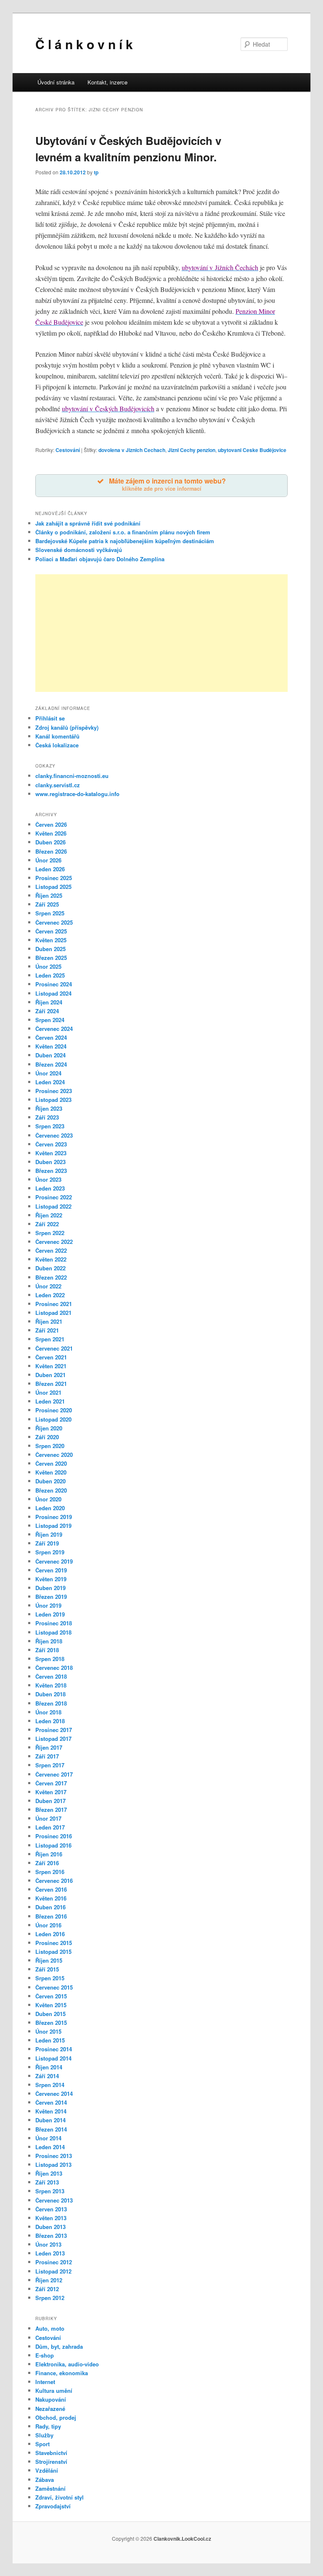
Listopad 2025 (53, 887)
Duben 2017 (50, 1801)
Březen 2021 (51, 1384)
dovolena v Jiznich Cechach (132, 450)
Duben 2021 (50, 1375)
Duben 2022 (50, 1268)
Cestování (68, 450)
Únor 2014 (48, 2138)
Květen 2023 (51, 1153)
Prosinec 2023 (54, 1091)
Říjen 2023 (49, 1108)
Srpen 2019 (50, 1552)
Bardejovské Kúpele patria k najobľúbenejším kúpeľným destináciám (125, 541)
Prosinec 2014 (54, 2049)
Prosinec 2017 (54, 1730)
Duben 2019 (50, 1588)
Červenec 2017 (54, 1774)
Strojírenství (51, 2462)
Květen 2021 (51, 1366)
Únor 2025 (48, 966)
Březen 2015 (51, 2023)
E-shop (45, 2355)
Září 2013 (47, 2182)
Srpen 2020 (50, 1446)
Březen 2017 (51, 1810)
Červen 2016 (51, 1889)
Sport (42, 2444)
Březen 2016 (51, 1916)
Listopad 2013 (53, 2165)
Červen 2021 (51, 1357)
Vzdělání (47, 2470)
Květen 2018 (51, 1685)
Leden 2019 (50, 1614)
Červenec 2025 (54, 922)
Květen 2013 (51, 2218)
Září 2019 (47, 1543)
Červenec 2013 (54, 2200)
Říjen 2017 (49, 1747)
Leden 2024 (50, 1082)
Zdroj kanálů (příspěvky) (67, 727)
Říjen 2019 (49, 1534)
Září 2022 (47, 1224)
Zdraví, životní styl (60, 2497)
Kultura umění (54, 2391)
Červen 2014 (51, 2102)
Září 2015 (47, 1969)
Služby (44, 2435)
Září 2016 (47, 1863)
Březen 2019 (51, 1597)
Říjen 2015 (49, 1960)
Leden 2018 (50, 1721)
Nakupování (51, 2399)
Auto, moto (50, 2328)
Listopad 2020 (53, 1419)
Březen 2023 (51, 1171)
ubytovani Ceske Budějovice (252, 450)
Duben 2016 (50, 1907)
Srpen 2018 (50, 1659)
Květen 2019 (51, 1579)
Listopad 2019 (53, 1526)
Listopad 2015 (53, 1952)
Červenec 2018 (54, 1668)
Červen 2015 (51, 1996)
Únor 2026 (48, 860)
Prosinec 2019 (54, 1517)
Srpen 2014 (50, 2085)
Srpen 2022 (50, 1233)
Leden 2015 (50, 2040)
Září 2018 (47, 1650)
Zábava (45, 2480)
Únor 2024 (48, 1073)
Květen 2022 (51, 1259)
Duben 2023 (50, 1162)
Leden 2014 (50, 2147)
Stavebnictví (51, 2453)
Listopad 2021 (53, 1313)
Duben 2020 (50, 1481)
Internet (45, 2382)
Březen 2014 (51, 2129)
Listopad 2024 (53, 993)
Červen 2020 (51, 1463)
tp (96, 172)
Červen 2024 (51, 1037)
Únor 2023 (48, 1179)
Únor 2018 (48, 1712)
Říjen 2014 (49, 2067)
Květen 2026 (51, 833)
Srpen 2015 (50, 1978)
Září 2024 (47, 1011)
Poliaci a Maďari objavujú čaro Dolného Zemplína (100, 559)
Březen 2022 (51, 1277)
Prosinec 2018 (54, 1623)
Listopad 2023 (53, 1100)
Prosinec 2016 (54, 1836)
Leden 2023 (50, 1188)
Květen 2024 (51, 1046)
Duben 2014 (50, 2120)
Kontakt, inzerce (107, 82)
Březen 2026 (51, 851)
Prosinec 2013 (54, 2156)
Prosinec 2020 (54, 1410)
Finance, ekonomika (62, 2373)
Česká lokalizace (57, 745)
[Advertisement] (161, 633)
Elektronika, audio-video (67, 2364)
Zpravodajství (53, 2506)
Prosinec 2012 (54, 2262)
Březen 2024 (51, 1064)
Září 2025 (47, 904)
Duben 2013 (50, 2227)
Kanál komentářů (57, 736)
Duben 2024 (50, 1055)
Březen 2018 (51, 1703)
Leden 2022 (50, 1295)
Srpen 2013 (50, 2191)
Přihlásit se (50, 718)
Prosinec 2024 (54, 984)
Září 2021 (47, 1330)
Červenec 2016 (54, 1881)
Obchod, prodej (56, 2417)
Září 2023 (47, 1117)
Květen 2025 (51, 940)
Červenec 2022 (54, 1242)
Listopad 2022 (53, 1206)
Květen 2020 (51, 1472)
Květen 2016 (51, 1898)
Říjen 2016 (49, 1854)
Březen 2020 (51, 1490)
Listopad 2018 (53, 1632)
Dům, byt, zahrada (59, 2346)
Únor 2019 (48, 1605)
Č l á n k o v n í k (84, 44)
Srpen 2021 (50, 1339)
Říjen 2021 (49, 1321)
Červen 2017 (51, 1783)
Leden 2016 (50, 1934)
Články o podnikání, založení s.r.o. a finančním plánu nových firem (123, 532)
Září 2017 (47, 1756)
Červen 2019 (51, 1570)
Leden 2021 (50, 1401)
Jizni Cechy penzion (192, 450)
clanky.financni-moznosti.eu (72, 776)
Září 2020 (47, 1437)
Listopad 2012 (53, 2271)
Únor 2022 (48, 1286)
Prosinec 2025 (54, 878)
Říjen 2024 (49, 1002)
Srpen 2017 (50, 1765)
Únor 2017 (48, 1818)
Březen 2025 (51, 958)
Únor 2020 (48, 1499)
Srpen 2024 (50, 1020)
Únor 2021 (48, 1392)
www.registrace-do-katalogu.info (77, 794)
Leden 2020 (50, 1508)
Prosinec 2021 (54, 1304)
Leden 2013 (50, 2253)
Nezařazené (50, 2409)
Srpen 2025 (50, 913)
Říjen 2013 (49, 2173)
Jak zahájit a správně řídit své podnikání (88, 523)
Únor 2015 (48, 2031)
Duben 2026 (50, 842)
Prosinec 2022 (54, 1197)
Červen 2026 (51, 824)
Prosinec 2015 (54, 1943)
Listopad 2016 (53, 1845)
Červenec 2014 (54, 2094)
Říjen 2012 (49, 2280)
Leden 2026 (50, 869)
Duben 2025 (50, 949)
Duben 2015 (50, 2014)
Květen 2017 (51, 1792)
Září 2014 (47, 2076)
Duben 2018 (50, 1694)
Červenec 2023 (54, 1135)
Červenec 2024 (54, 1029)
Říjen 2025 (49, 895)
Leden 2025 (50, 975)
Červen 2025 (51, 931)
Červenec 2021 (54, 1348)
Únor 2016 (48, 1925)
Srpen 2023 (50, 1126)
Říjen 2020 (49, 1428)
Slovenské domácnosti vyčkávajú (79, 550)
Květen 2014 (51, 2111)
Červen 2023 (51, 1144)
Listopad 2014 (53, 2058)
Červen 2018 (51, 1676)
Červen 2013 (51, 2209)
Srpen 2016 (50, 1872)
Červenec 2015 (54, 1987)
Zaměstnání (50, 2488)
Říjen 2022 (49, 1215)
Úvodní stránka (56, 82)
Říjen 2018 (49, 1641)
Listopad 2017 (53, 1739)
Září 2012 (47, 2289)
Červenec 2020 (54, 1455)
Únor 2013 (48, 2244)
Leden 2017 (50, 1827)
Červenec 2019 (54, 1561)
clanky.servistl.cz (58, 785)
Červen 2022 (51, 1250)
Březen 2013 (51, 2236)
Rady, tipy (48, 2426)
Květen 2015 (51, 2005)
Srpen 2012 (50, 2298)
